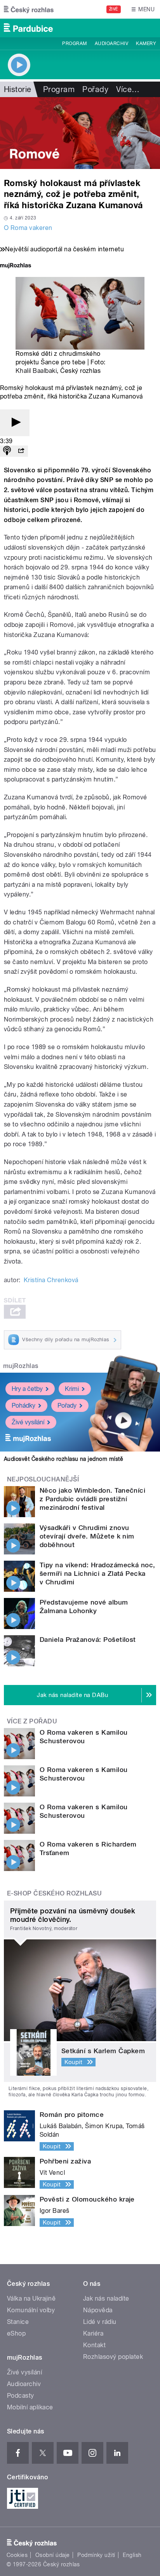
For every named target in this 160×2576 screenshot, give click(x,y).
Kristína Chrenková (51, 1280)
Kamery (146, 44)
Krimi (72, 1389)
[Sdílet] (21, 451)
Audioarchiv (111, 44)
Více (128, 89)
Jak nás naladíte (106, 2298)
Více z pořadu (32, 1721)
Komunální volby (31, 2310)
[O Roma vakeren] (80, 133)
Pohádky (23, 1405)
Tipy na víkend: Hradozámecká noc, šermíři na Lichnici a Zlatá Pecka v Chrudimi (97, 1573)
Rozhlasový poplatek (113, 2357)
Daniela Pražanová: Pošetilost (88, 1640)
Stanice (18, 2322)
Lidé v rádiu (100, 2322)
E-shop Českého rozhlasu (54, 1893)
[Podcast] (7, 451)
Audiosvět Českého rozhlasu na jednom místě (63, 1459)
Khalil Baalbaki (36, 371)
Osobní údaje (53, 2555)
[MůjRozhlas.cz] (16, 266)
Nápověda (98, 2310)
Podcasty (21, 2396)
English (132, 2555)
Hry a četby (27, 1389)
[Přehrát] (15, 423)
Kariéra (93, 2333)
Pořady (95, 89)
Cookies (17, 2555)
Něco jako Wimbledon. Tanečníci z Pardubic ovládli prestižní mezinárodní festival (92, 1499)
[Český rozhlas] (29, 9)
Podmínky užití (96, 2555)
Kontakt (94, 2345)
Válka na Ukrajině (31, 2298)
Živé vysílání (28, 1422)
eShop (16, 2333)
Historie (18, 89)
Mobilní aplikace (30, 2407)
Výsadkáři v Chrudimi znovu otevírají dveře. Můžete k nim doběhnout (87, 1536)
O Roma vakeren (28, 228)
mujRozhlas (21, 1366)
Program (74, 44)
